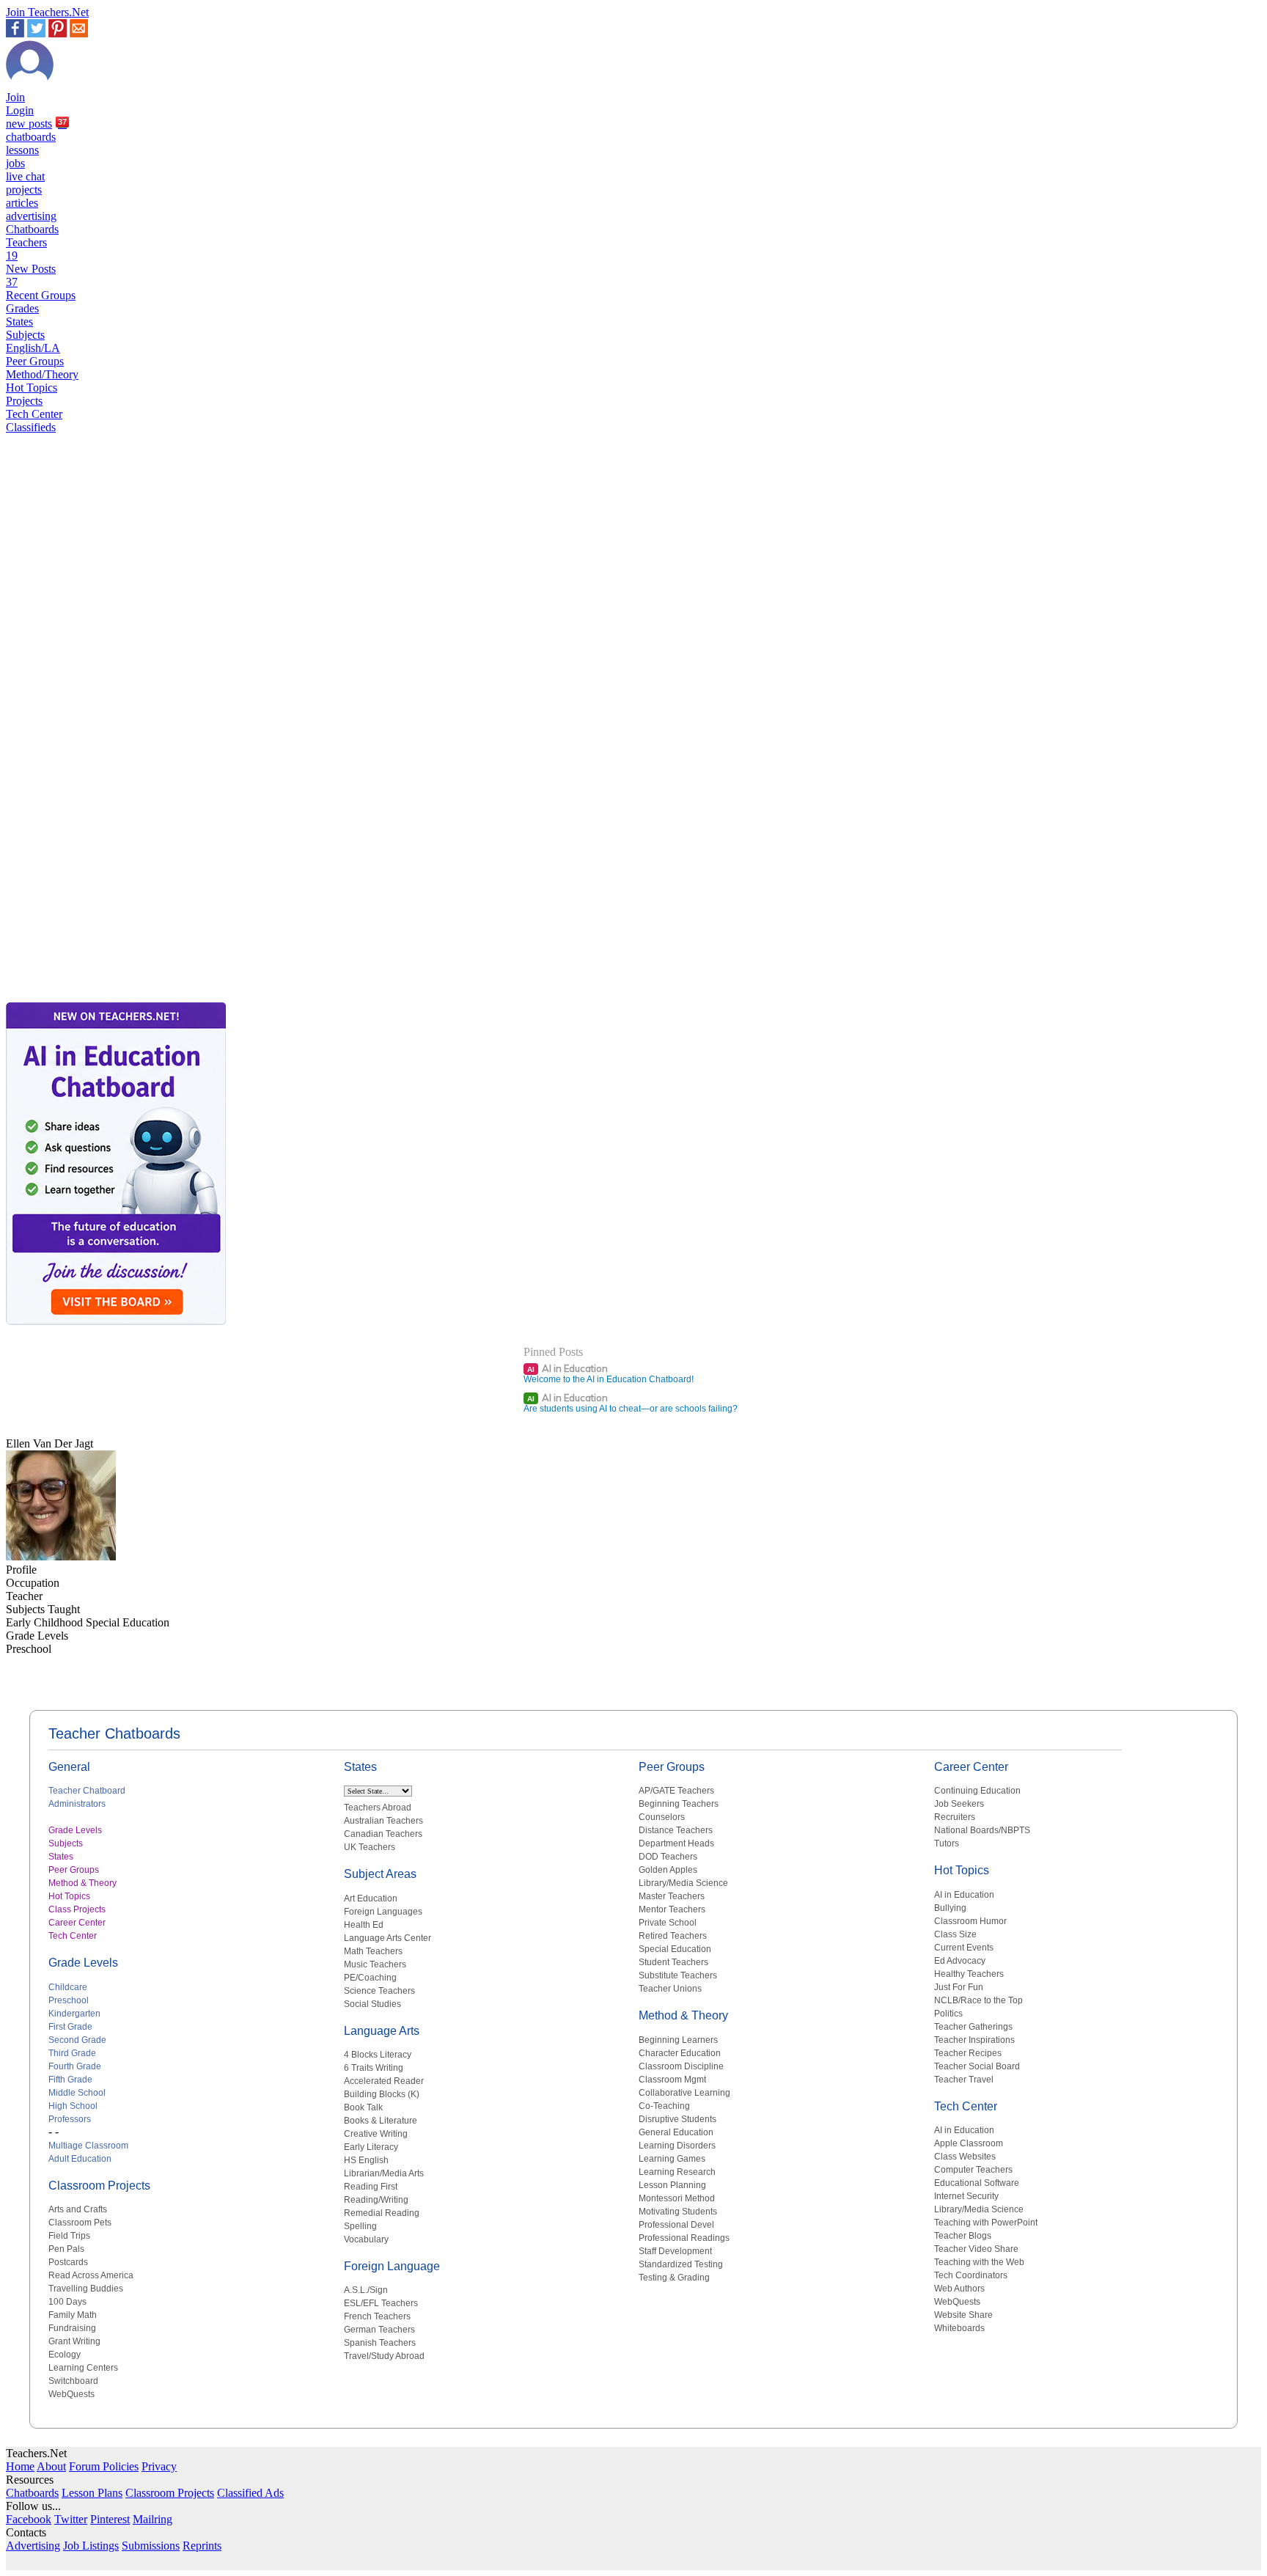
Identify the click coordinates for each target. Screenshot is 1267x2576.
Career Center (77, 1923)
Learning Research (677, 2172)
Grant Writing (74, 2341)
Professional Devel (676, 2225)
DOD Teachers (668, 1857)
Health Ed (364, 1925)
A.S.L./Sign (366, 2290)
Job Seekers (959, 1804)
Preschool (69, 2000)
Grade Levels (75, 1830)
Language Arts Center (388, 1938)
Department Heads (676, 1843)
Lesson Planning (672, 2185)
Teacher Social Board (977, 2066)
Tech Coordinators (971, 2275)
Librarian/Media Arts (384, 2173)
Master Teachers (672, 1896)
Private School (668, 1923)
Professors (70, 2119)
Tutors (947, 1843)
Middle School (77, 2093)
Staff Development (675, 2251)
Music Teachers (375, 1964)
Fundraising (72, 2328)
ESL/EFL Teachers (381, 2303)
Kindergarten (74, 2014)
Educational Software (977, 2183)
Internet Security (966, 2196)
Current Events (964, 1948)
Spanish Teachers (380, 2343)
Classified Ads (250, 2493)
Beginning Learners (678, 2040)
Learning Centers (83, 2368)
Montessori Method (677, 2198)
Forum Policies (104, 2466)
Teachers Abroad (378, 1808)
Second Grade (77, 2040)
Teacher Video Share (976, 2249)
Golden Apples (668, 1870)
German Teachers (379, 2330)
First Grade (70, 2027)
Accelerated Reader (384, 2081)
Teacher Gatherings (973, 2027)
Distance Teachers (676, 1830)
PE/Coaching (370, 1978)
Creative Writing (376, 2134)
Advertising (33, 2546)
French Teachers (377, 2316)
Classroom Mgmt (672, 2080)
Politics (948, 2014)
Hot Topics (32, 388)
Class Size (955, 1934)
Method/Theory (42, 374)
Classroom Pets (80, 2223)
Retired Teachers (673, 1936)
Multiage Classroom (88, 2146)
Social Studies (372, 2004)
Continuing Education (977, 1791)
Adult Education (80, 2159)
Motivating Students (678, 2212)
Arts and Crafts (78, 2209)
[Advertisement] (68, 947)
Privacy (159, 2466)
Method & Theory (82, 1883)
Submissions (151, 2546)
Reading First (371, 2187)
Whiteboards (959, 2328)
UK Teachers (370, 1847)
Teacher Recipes (968, 2053)
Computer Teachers (973, 2170)
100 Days (67, 2302)
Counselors (662, 1817)
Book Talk (363, 2107)
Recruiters (955, 1817)
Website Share (963, 2315)
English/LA (33, 348)
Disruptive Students (677, 2119)
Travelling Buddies (86, 2289)
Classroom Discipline (681, 2066)
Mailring (153, 2519)
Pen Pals (66, 2249)
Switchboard (73, 2381)
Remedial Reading (382, 2213)
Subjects (25, 335)
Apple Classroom (969, 2143)
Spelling (360, 2226)
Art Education (371, 1898)
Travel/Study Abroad (384, 2356)
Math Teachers (373, 1951)
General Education (676, 2132)
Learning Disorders (677, 2146)
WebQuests (71, 2394)
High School (73, 2106)
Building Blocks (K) (382, 2094)
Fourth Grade (75, 2066)
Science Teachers (379, 1991)
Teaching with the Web (979, 2262)
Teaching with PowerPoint (986, 2223)
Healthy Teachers (969, 1974)
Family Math (73, 2315)
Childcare (68, 1987)
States (19, 322)
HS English (366, 2160)
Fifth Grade (70, 2080)
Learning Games (672, 2159)
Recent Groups (41, 295)
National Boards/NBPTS (982, 1830)
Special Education (675, 1949)
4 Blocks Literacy (378, 2055)
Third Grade (72, 2053)
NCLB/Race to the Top (978, 2000)
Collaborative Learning (684, 2093)
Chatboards (32, 229)
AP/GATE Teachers (676, 1791)
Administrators (77, 1804)
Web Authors (959, 2289)
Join (15, 97)
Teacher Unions (670, 1989)
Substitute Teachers (678, 1975)
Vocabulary (366, 2239)
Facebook (29, 2519)
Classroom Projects (99, 2186)
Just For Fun (959, 1987)
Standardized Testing (681, 2264)
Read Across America (91, 2275)
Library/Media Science (683, 1883)
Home (20, 2466)
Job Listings (91, 2546)
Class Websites (965, 2157)
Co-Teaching (664, 2106)
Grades (22, 308)
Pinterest (110, 2519)
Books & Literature (381, 2121)
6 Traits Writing (374, 2068)
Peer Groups (35, 361)
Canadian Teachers (383, 1834)
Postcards (68, 2262)
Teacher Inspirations (974, 2040)
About (51, 2466)
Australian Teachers (383, 1821)
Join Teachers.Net (47, 12)
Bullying (950, 1908)
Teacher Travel (964, 2080)
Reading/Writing (376, 2200)
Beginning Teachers (679, 1804)
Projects (24, 401)
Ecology (65, 2355)
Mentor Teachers (672, 1909)
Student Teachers (673, 1962)
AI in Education (568, 1368)
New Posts (31, 275)
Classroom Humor (970, 1921)
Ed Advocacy (960, 1961)
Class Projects (77, 1909)
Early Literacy (371, 2147)
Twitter (71, 2519)
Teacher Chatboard (87, 1791)
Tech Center (34, 414)
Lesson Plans (92, 2493)
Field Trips (69, 2236)
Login (20, 110)
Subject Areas (380, 1874)
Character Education (680, 2053)
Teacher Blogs (963, 2236)
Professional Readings (684, 2238)
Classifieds (31, 427)
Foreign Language (392, 2266)
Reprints (202, 2546)
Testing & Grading (674, 2278)
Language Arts (382, 2031)
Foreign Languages (383, 1912)
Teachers (26, 249)
